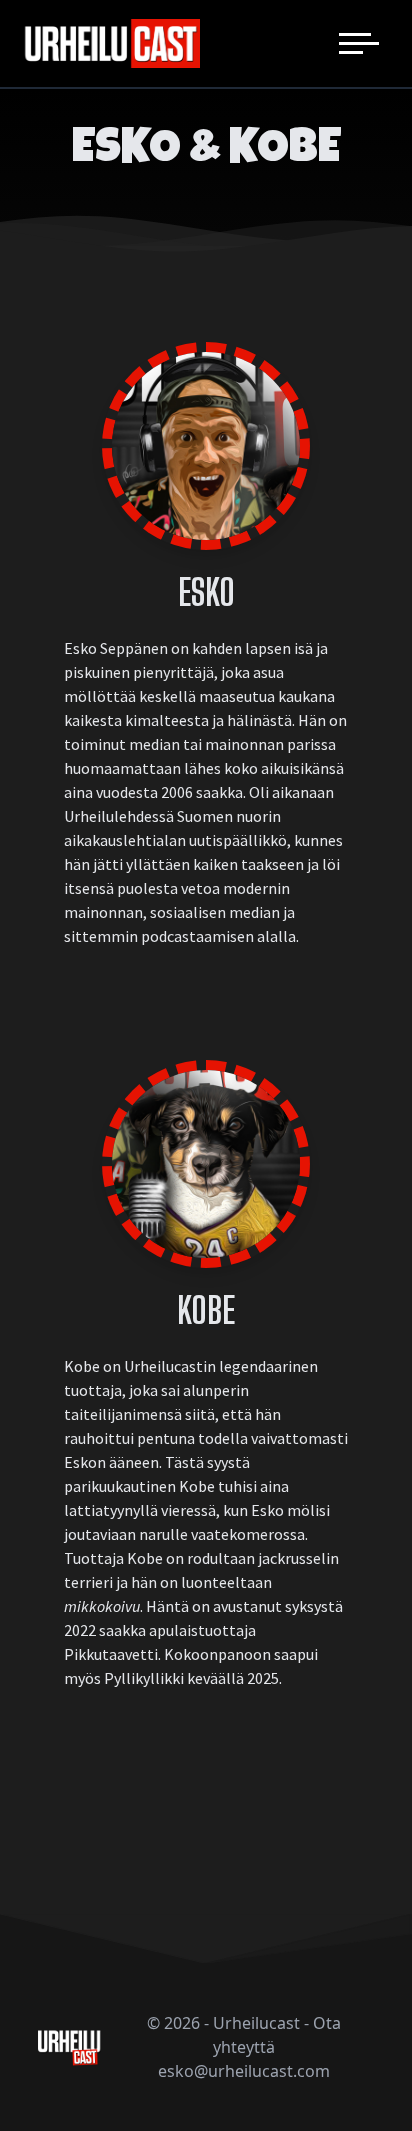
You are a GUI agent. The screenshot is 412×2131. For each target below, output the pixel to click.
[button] (359, 43)
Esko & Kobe (206, 151)
